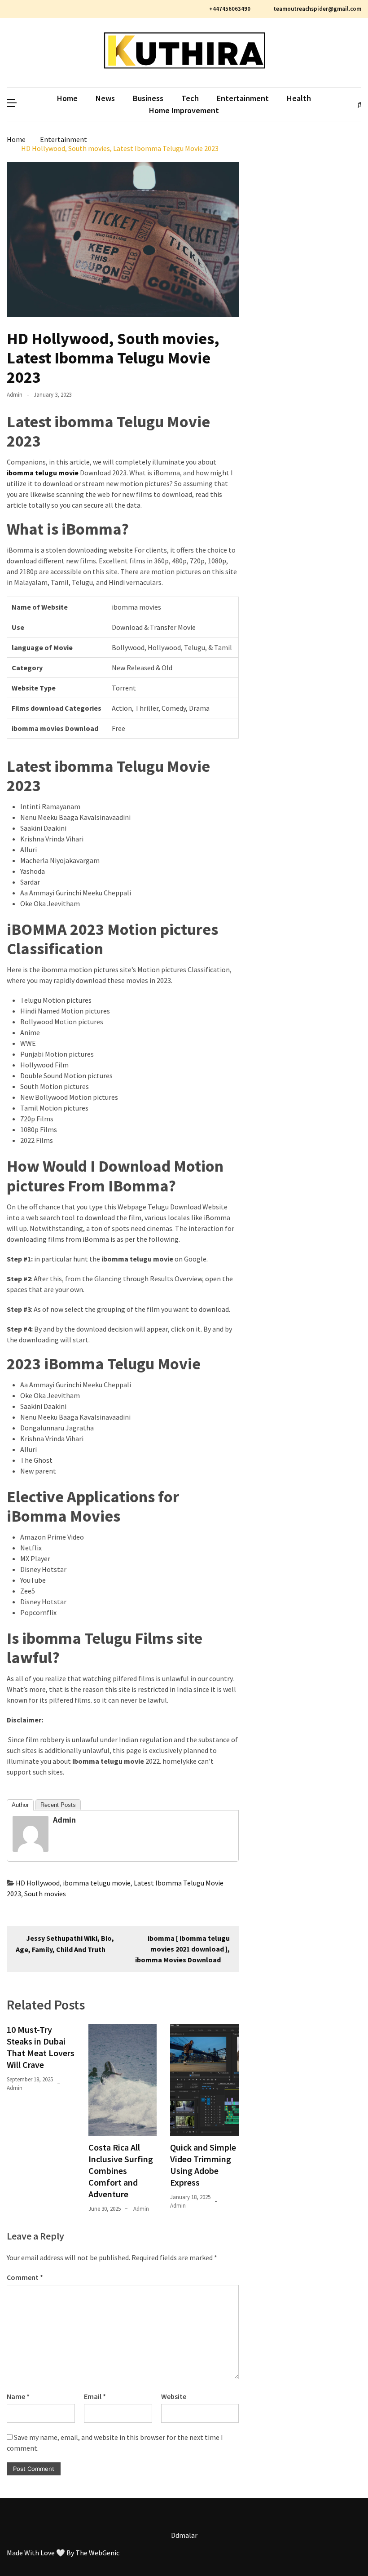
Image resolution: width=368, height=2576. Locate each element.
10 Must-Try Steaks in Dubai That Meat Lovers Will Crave (41, 2047)
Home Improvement (184, 110)
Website (174, 2396)
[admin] (31, 1849)
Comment (25, 2277)
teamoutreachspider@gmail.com (317, 9)
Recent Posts (58, 1805)
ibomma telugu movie (97, 1883)
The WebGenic (97, 2553)
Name (18, 2396)
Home (67, 98)
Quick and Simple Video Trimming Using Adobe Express (203, 2165)
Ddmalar (184, 2535)
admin (15, 395)
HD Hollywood (38, 1883)
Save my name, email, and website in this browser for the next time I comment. (115, 2443)
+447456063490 (230, 9)
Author (20, 1805)
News (105, 98)
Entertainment (243, 98)
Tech (190, 98)
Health (299, 98)
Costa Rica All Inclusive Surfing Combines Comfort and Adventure (121, 2171)
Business (148, 98)
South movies (45, 1894)
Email (95, 2396)
